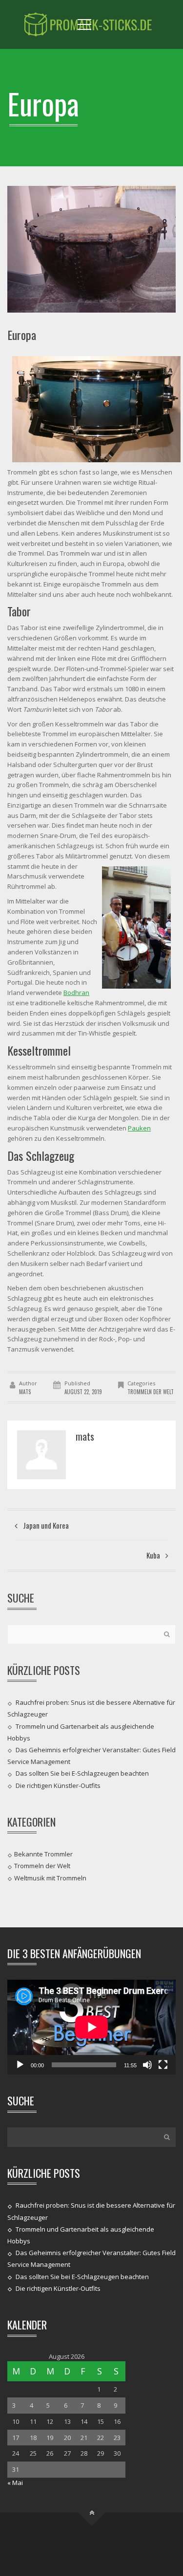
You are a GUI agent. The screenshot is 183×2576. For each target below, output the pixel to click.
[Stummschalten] (147, 2065)
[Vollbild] (163, 2065)
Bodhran (76, 993)
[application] (91, 2027)
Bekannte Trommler (43, 1854)
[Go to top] (91, 2512)
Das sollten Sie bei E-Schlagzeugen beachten (82, 1773)
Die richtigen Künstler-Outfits (58, 1785)
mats (25, 1392)
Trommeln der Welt (151, 1392)
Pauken (139, 1128)
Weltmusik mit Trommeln (50, 1877)
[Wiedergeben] (20, 2065)
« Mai (15, 2483)
